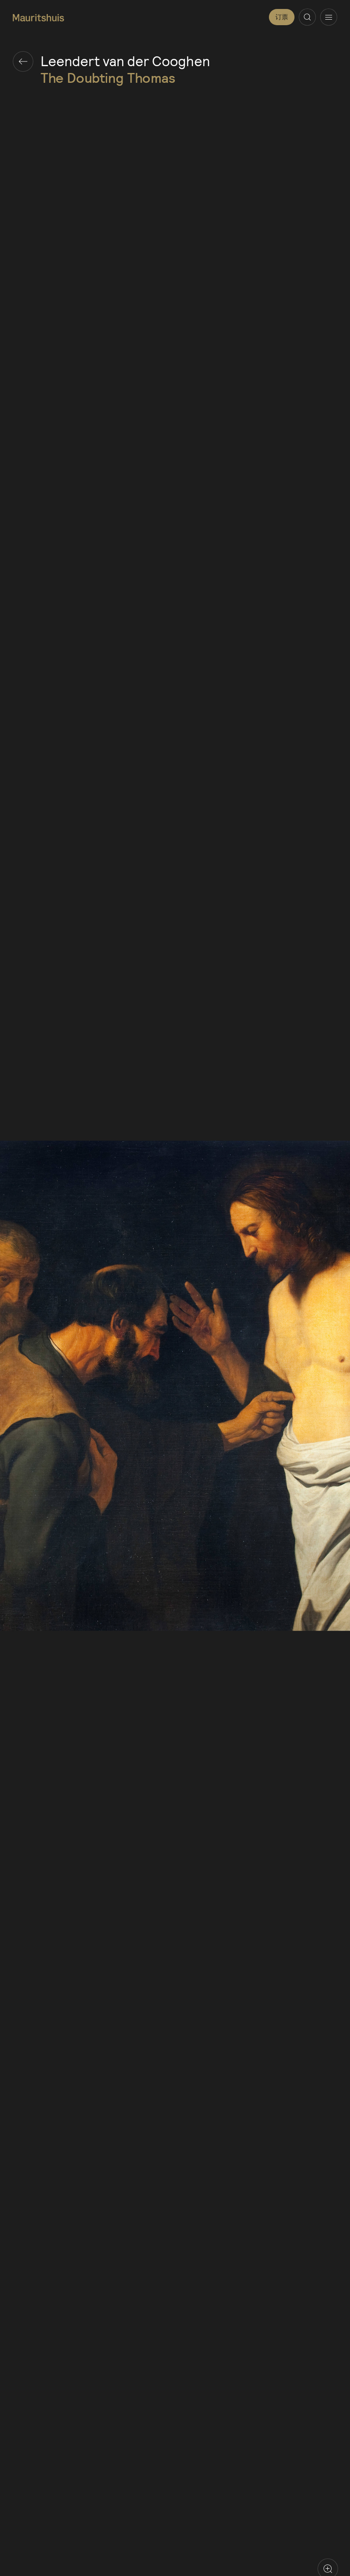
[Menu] (329, 17)
